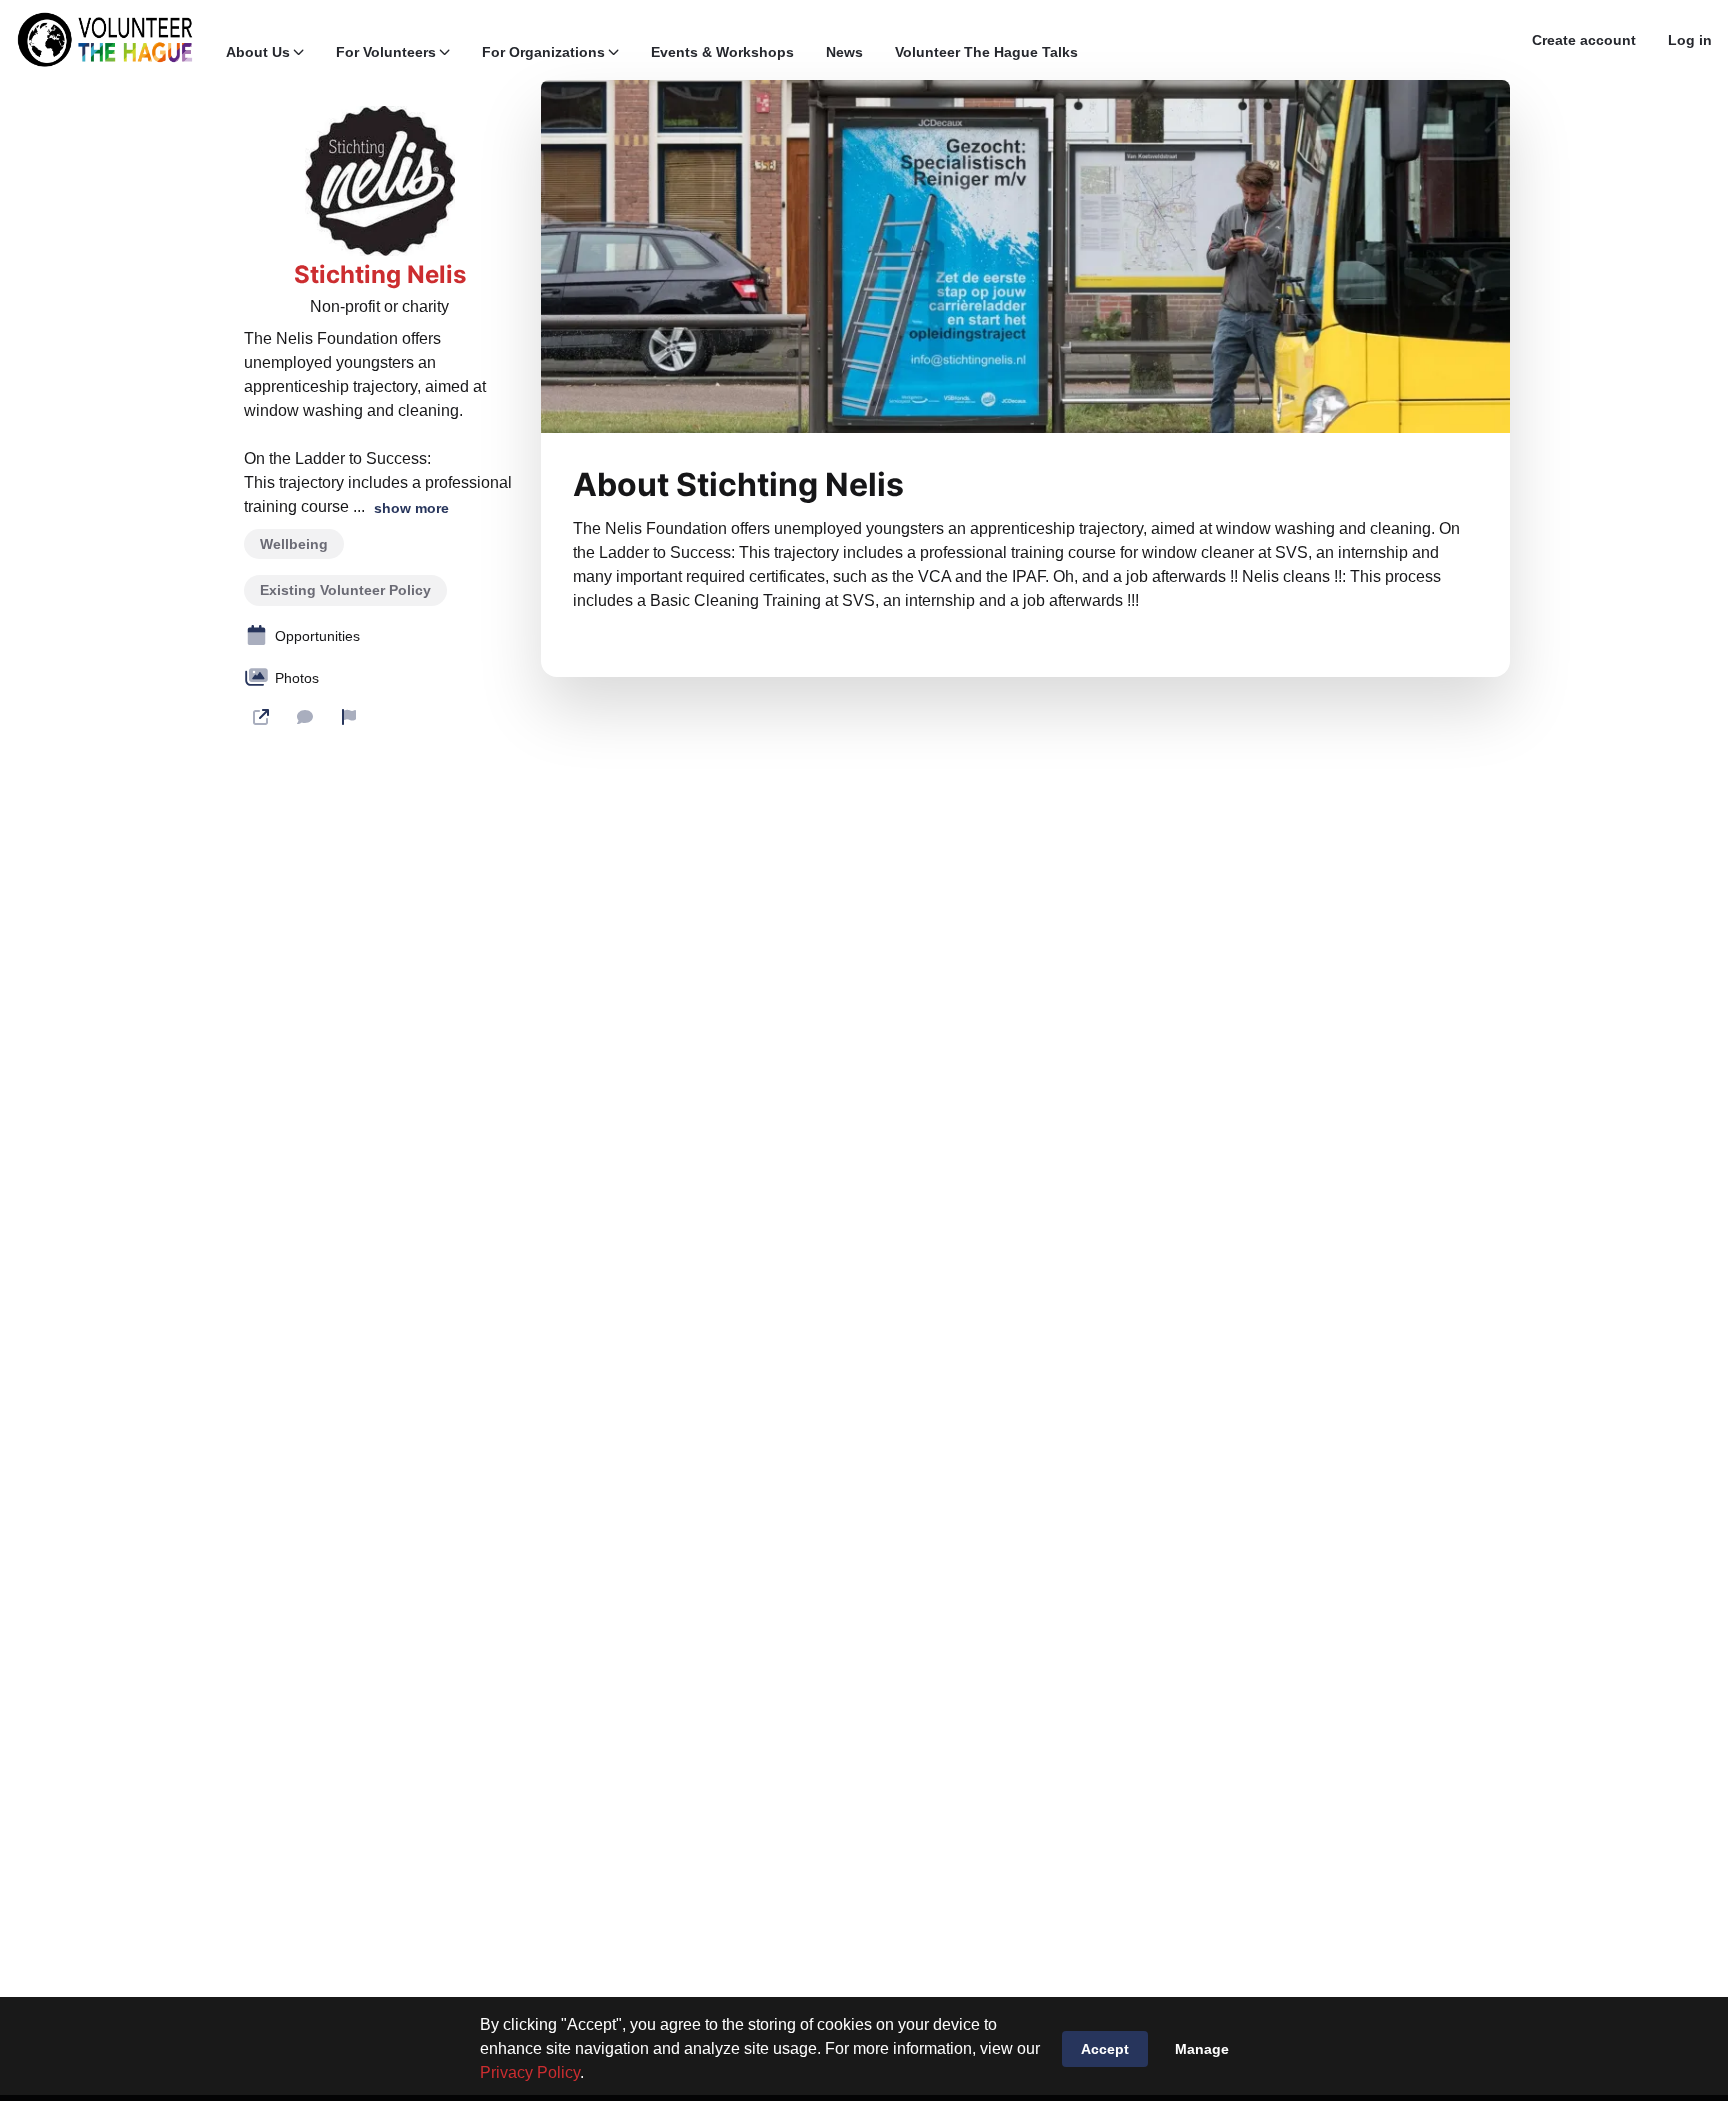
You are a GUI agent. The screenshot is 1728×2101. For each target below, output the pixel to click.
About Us (258, 52)
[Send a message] (305, 717)
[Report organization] (349, 717)
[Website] (261, 717)
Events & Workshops (722, 52)
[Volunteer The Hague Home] (105, 40)
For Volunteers (386, 52)
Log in (1690, 40)
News (844, 52)
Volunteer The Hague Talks (986, 52)
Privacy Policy (530, 2072)
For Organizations (543, 52)
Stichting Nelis (380, 275)
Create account (1584, 40)
